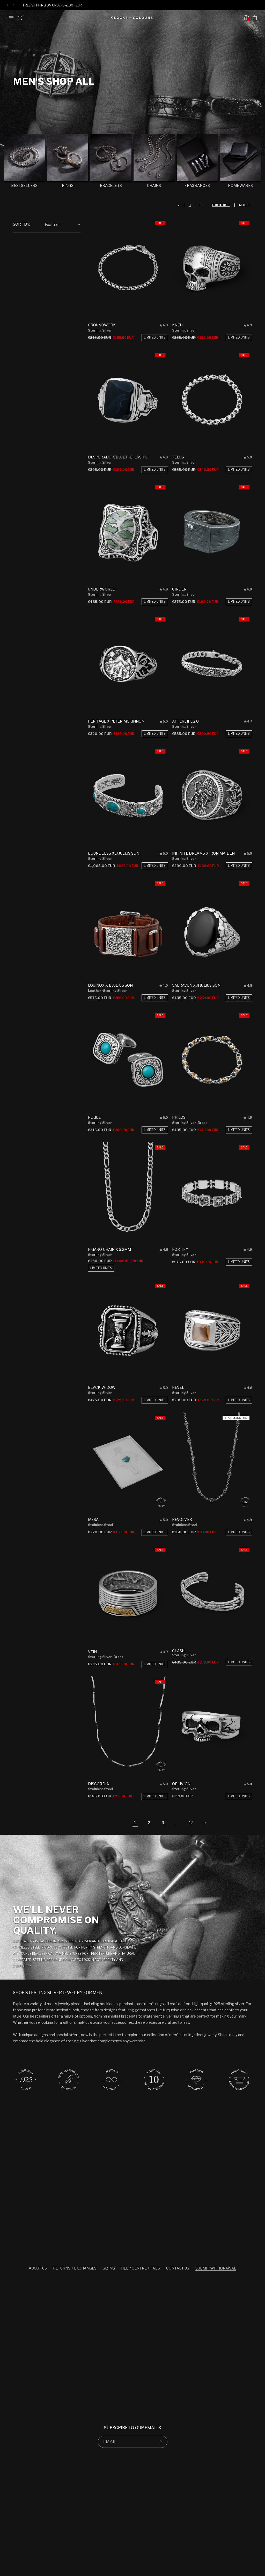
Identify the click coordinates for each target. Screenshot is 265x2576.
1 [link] (135, 1823)
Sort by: (21, 224)
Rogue (94, 1117)
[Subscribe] (161, 2442)
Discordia (98, 1784)
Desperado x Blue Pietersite (118, 457)
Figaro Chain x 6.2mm (109, 1249)
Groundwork (102, 325)
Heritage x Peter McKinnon (116, 721)
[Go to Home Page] (132, 18)
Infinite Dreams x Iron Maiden (203, 853)
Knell (178, 325)
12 (191, 1823)
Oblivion (181, 1784)
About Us (38, 2268)
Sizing (109, 2268)
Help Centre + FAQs (141, 2268)
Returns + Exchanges (75, 2268)
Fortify (180, 1249)
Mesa (93, 1519)
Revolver (182, 1519)
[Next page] (205, 1823)
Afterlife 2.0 (185, 721)
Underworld (102, 589)
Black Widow (102, 1387)
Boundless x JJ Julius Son (114, 853)
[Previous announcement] (8, 5)
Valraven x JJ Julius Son (196, 985)
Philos (179, 1117)
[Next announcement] (14, 5)
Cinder (179, 589)
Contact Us (178, 2268)
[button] (11, 18)
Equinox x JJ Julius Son (110, 985)
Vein (92, 1652)
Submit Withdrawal (216, 2268)
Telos (178, 457)
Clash (178, 1651)
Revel (178, 1387)
